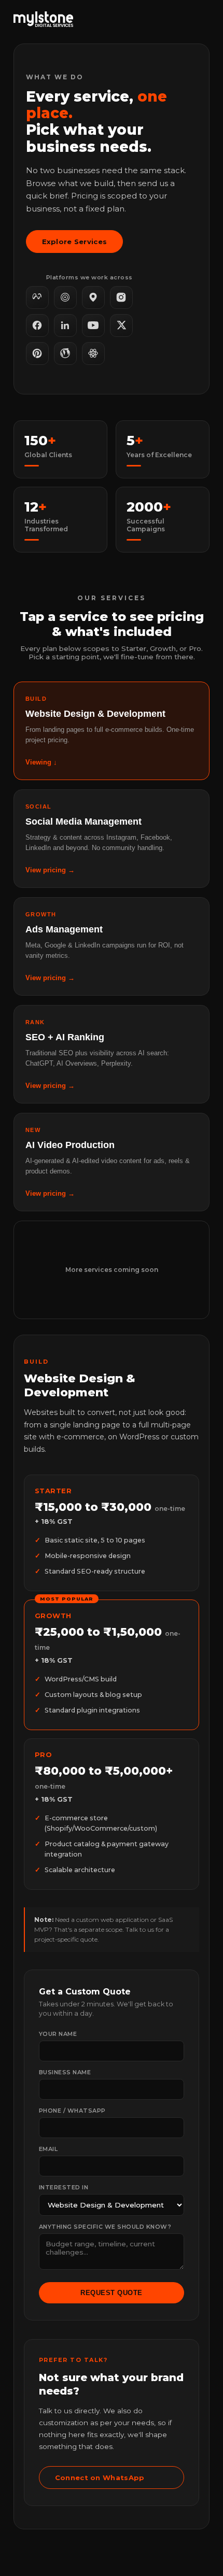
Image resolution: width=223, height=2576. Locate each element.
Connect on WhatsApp (100, 2478)
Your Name (58, 2034)
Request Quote (112, 2293)
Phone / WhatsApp (72, 2111)
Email (48, 2149)
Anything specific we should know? (105, 2227)
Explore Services (75, 242)
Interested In (64, 2187)
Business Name (65, 2072)
